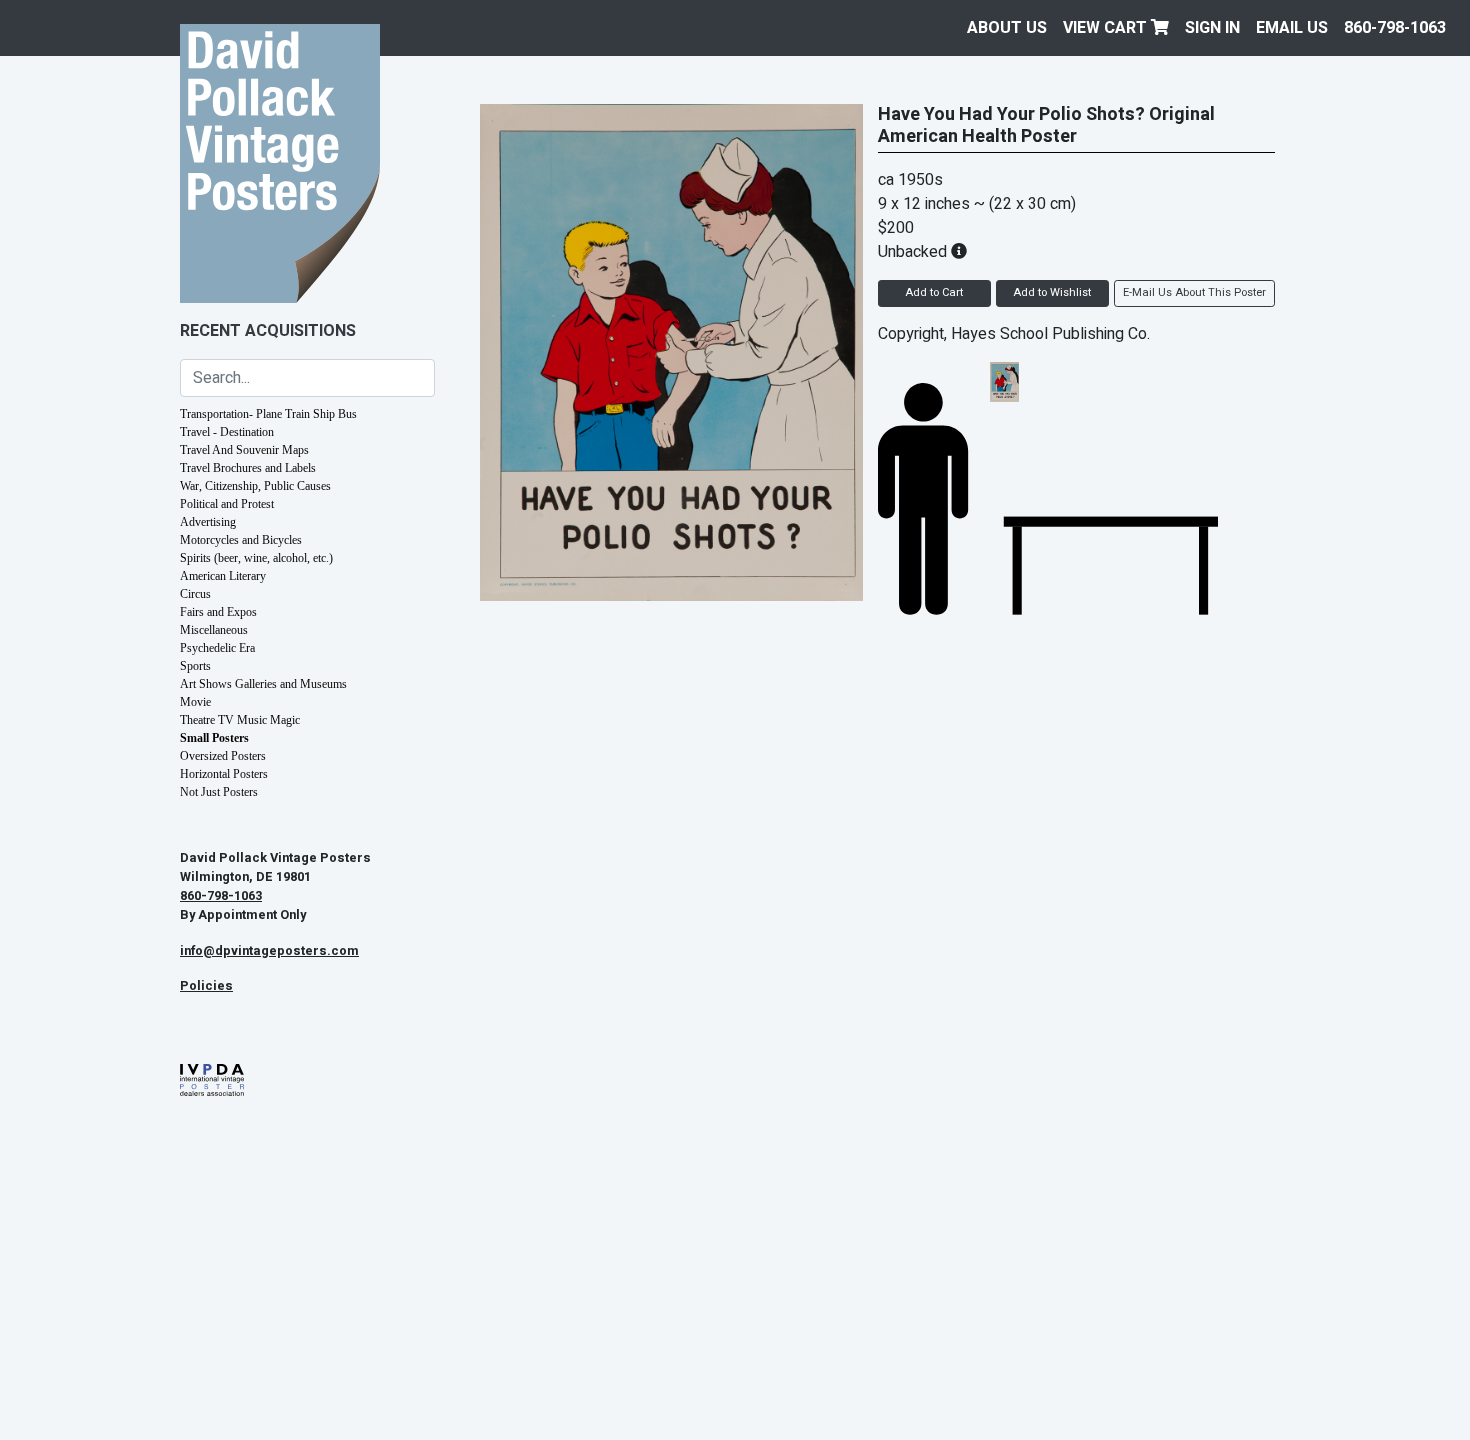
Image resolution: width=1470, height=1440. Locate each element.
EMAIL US (1292, 28)
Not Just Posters (219, 792)
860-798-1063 (1395, 28)
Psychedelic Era (217, 648)
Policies (206, 986)
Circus (195, 594)
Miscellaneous (214, 630)
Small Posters (214, 738)
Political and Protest (227, 504)
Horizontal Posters (224, 774)
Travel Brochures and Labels (248, 468)
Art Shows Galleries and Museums (263, 684)
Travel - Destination (227, 432)
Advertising (208, 522)
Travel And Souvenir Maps (244, 450)
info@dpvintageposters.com (269, 951)
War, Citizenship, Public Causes (255, 486)
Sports (195, 666)
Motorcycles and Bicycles (241, 540)
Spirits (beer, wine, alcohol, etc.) (256, 558)
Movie (195, 702)
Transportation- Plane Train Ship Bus (268, 414)
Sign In (1212, 28)
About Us (1007, 28)
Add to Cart (934, 292)
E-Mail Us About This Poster (1194, 292)
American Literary (223, 576)
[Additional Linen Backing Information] (959, 252)
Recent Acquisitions (268, 331)
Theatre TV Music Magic (240, 720)
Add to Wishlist (1052, 292)
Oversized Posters (223, 756)
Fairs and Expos (218, 612)
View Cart (1107, 28)
